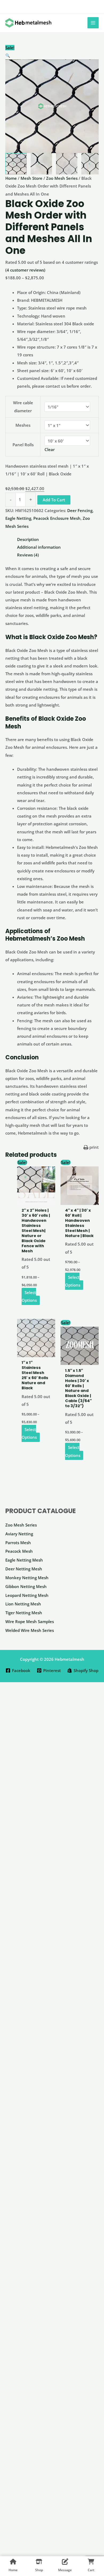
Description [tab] (28, 539)
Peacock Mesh (19, 1551)
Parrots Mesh (18, 1543)
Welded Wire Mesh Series (30, 1630)
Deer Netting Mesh (24, 1569)
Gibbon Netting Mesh (26, 1586)
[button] (52, 56)
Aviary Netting (19, 1534)
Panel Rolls (23, 445)
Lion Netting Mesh (23, 1604)
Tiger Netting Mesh (24, 1613)
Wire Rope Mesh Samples (30, 1621)
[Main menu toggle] (93, 23)
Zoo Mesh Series (21, 1525)
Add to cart (54, 500)
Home (11, 178)
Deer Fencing (80, 510)
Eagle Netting (18, 518)
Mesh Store (31, 178)
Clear (50, 449)
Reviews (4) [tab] (28, 555)
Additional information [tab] (39, 547)
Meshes (23, 425)
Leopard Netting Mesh (27, 1595)
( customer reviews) (25, 270)
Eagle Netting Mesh (24, 1560)
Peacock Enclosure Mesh (57, 518)
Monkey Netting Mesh (27, 1578)
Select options (29, 1296)
